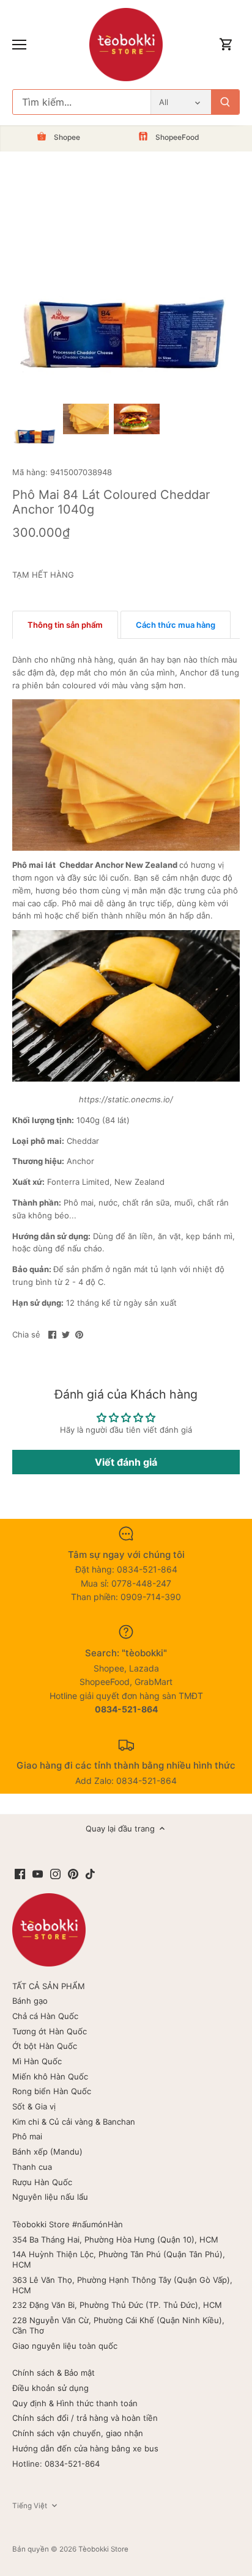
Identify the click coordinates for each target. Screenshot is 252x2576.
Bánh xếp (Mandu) (47, 2152)
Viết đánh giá (126, 1462)
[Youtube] (38, 1873)
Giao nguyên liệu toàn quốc (65, 2346)
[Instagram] (55, 1873)
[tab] (65, 625)
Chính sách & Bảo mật (54, 2373)
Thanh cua (32, 2167)
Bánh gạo (30, 2001)
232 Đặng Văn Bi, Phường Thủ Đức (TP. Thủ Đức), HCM (117, 2305)
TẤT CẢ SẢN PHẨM (49, 1986)
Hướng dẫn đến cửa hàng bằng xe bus (85, 2448)
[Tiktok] (90, 1873)
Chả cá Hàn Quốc (45, 2016)
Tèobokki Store (103, 2549)
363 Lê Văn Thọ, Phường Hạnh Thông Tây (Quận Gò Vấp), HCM (122, 2285)
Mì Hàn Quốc (37, 2061)
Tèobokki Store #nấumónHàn (68, 2224)
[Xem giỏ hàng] (226, 45)
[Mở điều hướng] (19, 45)
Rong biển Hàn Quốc (52, 2091)
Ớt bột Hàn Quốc (45, 2046)
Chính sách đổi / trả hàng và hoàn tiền (85, 2418)
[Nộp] (225, 102)
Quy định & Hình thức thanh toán (75, 2403)
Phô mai (27, 2136)
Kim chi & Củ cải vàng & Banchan (74, 2122)
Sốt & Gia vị (34, 2106)
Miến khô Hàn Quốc (50, 2076)
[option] (35, 427)
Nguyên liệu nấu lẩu (50, 2197)
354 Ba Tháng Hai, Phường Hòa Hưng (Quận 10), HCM (115, 2239)
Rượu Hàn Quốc (42, 2182)
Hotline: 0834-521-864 (56, 2464)
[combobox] (82, 102)
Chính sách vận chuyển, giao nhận (78, 2433)
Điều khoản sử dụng (50, 2388)
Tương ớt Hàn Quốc (50, 2031)
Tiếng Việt (30, 2506)
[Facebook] (20, 1873)
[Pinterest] (73, 1873)
